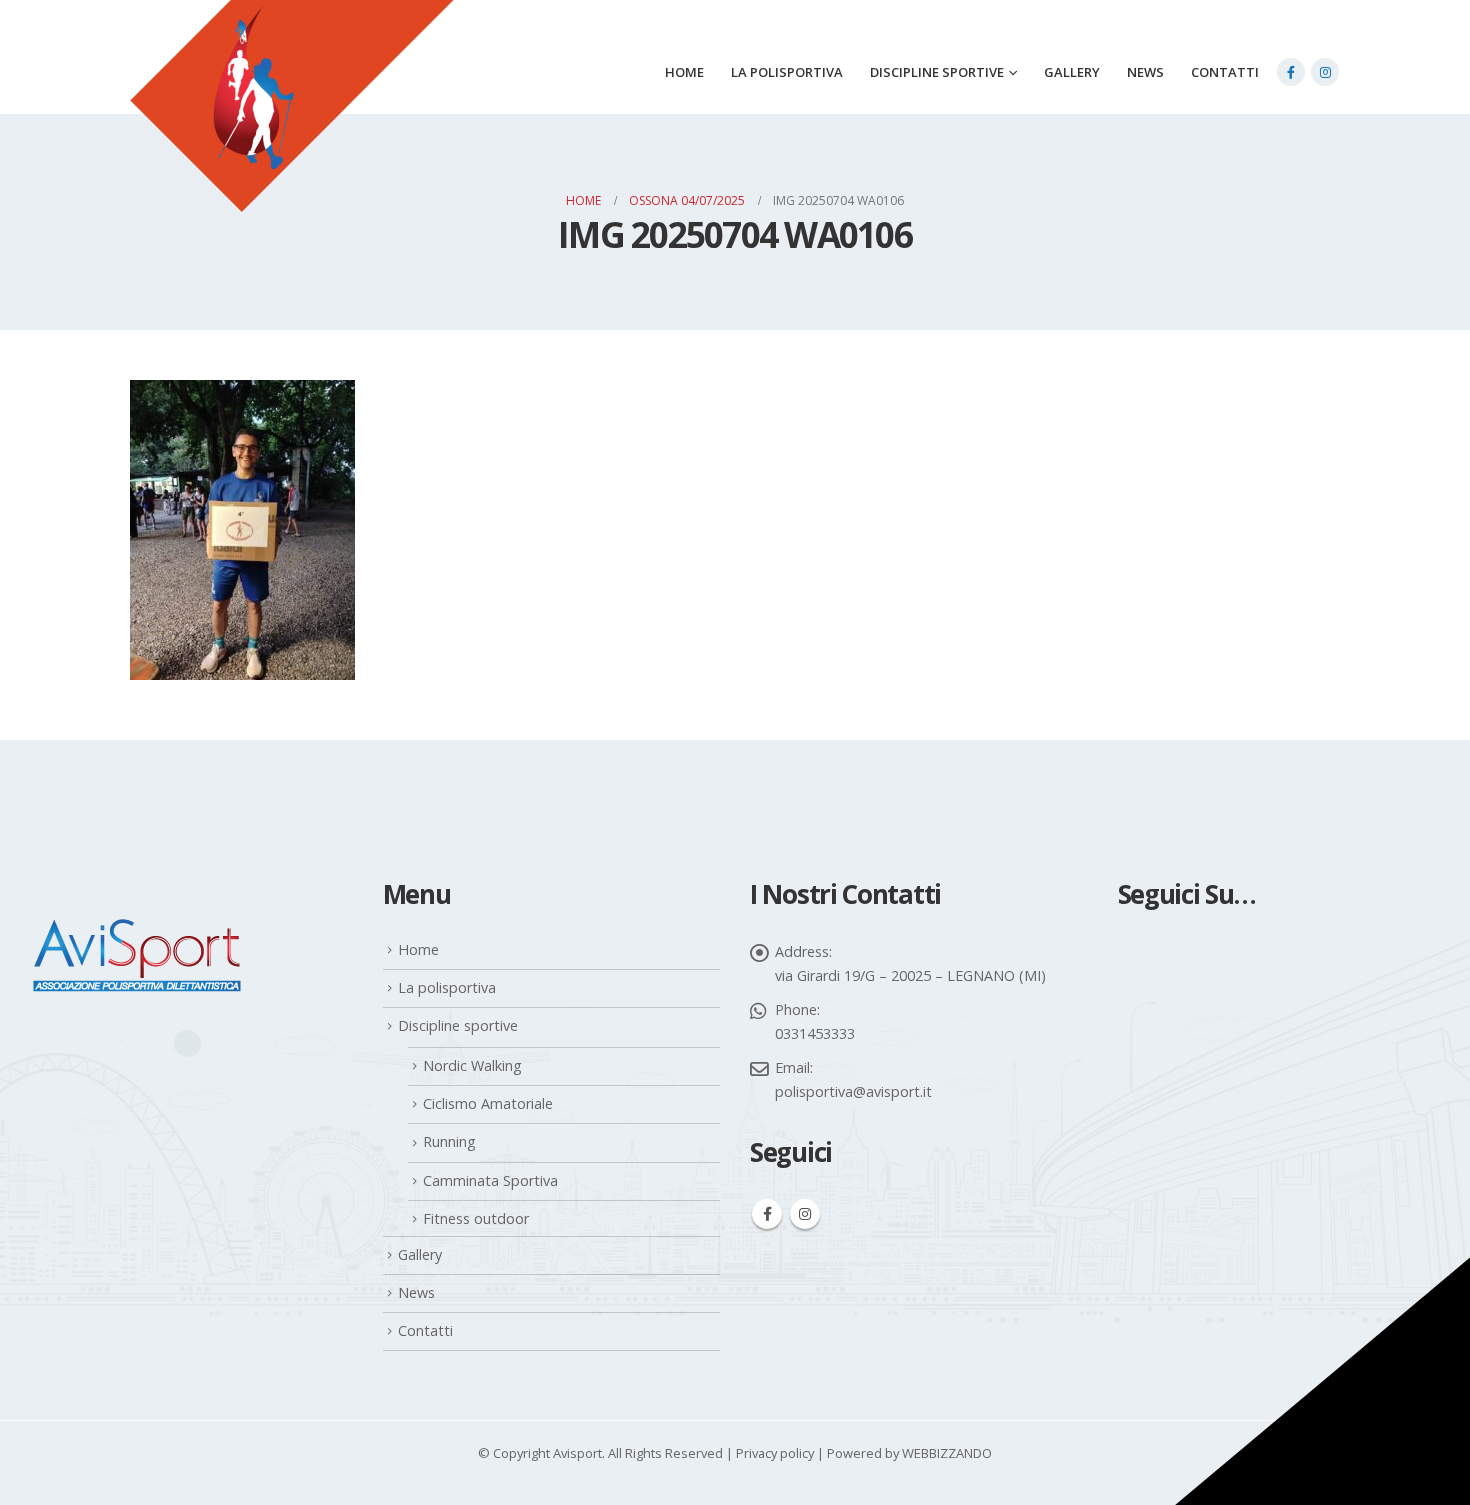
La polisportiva (787, 72)
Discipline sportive (937, 72)
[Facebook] (1291, 72)
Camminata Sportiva (490, 1180)
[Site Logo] (292, 131)
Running (449, 1141)
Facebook (767, 1214)
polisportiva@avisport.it (853, 1091)
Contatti (1225, 72)
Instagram (805, 1214)
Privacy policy (775, 1453)
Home (684, 72)
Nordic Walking (472, 1065)
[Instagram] (1325, 72)
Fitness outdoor (476, 1218)
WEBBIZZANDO (947, 1453)
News (1145, 72)
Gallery (1072, 72)
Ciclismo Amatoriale (488, 1103)
